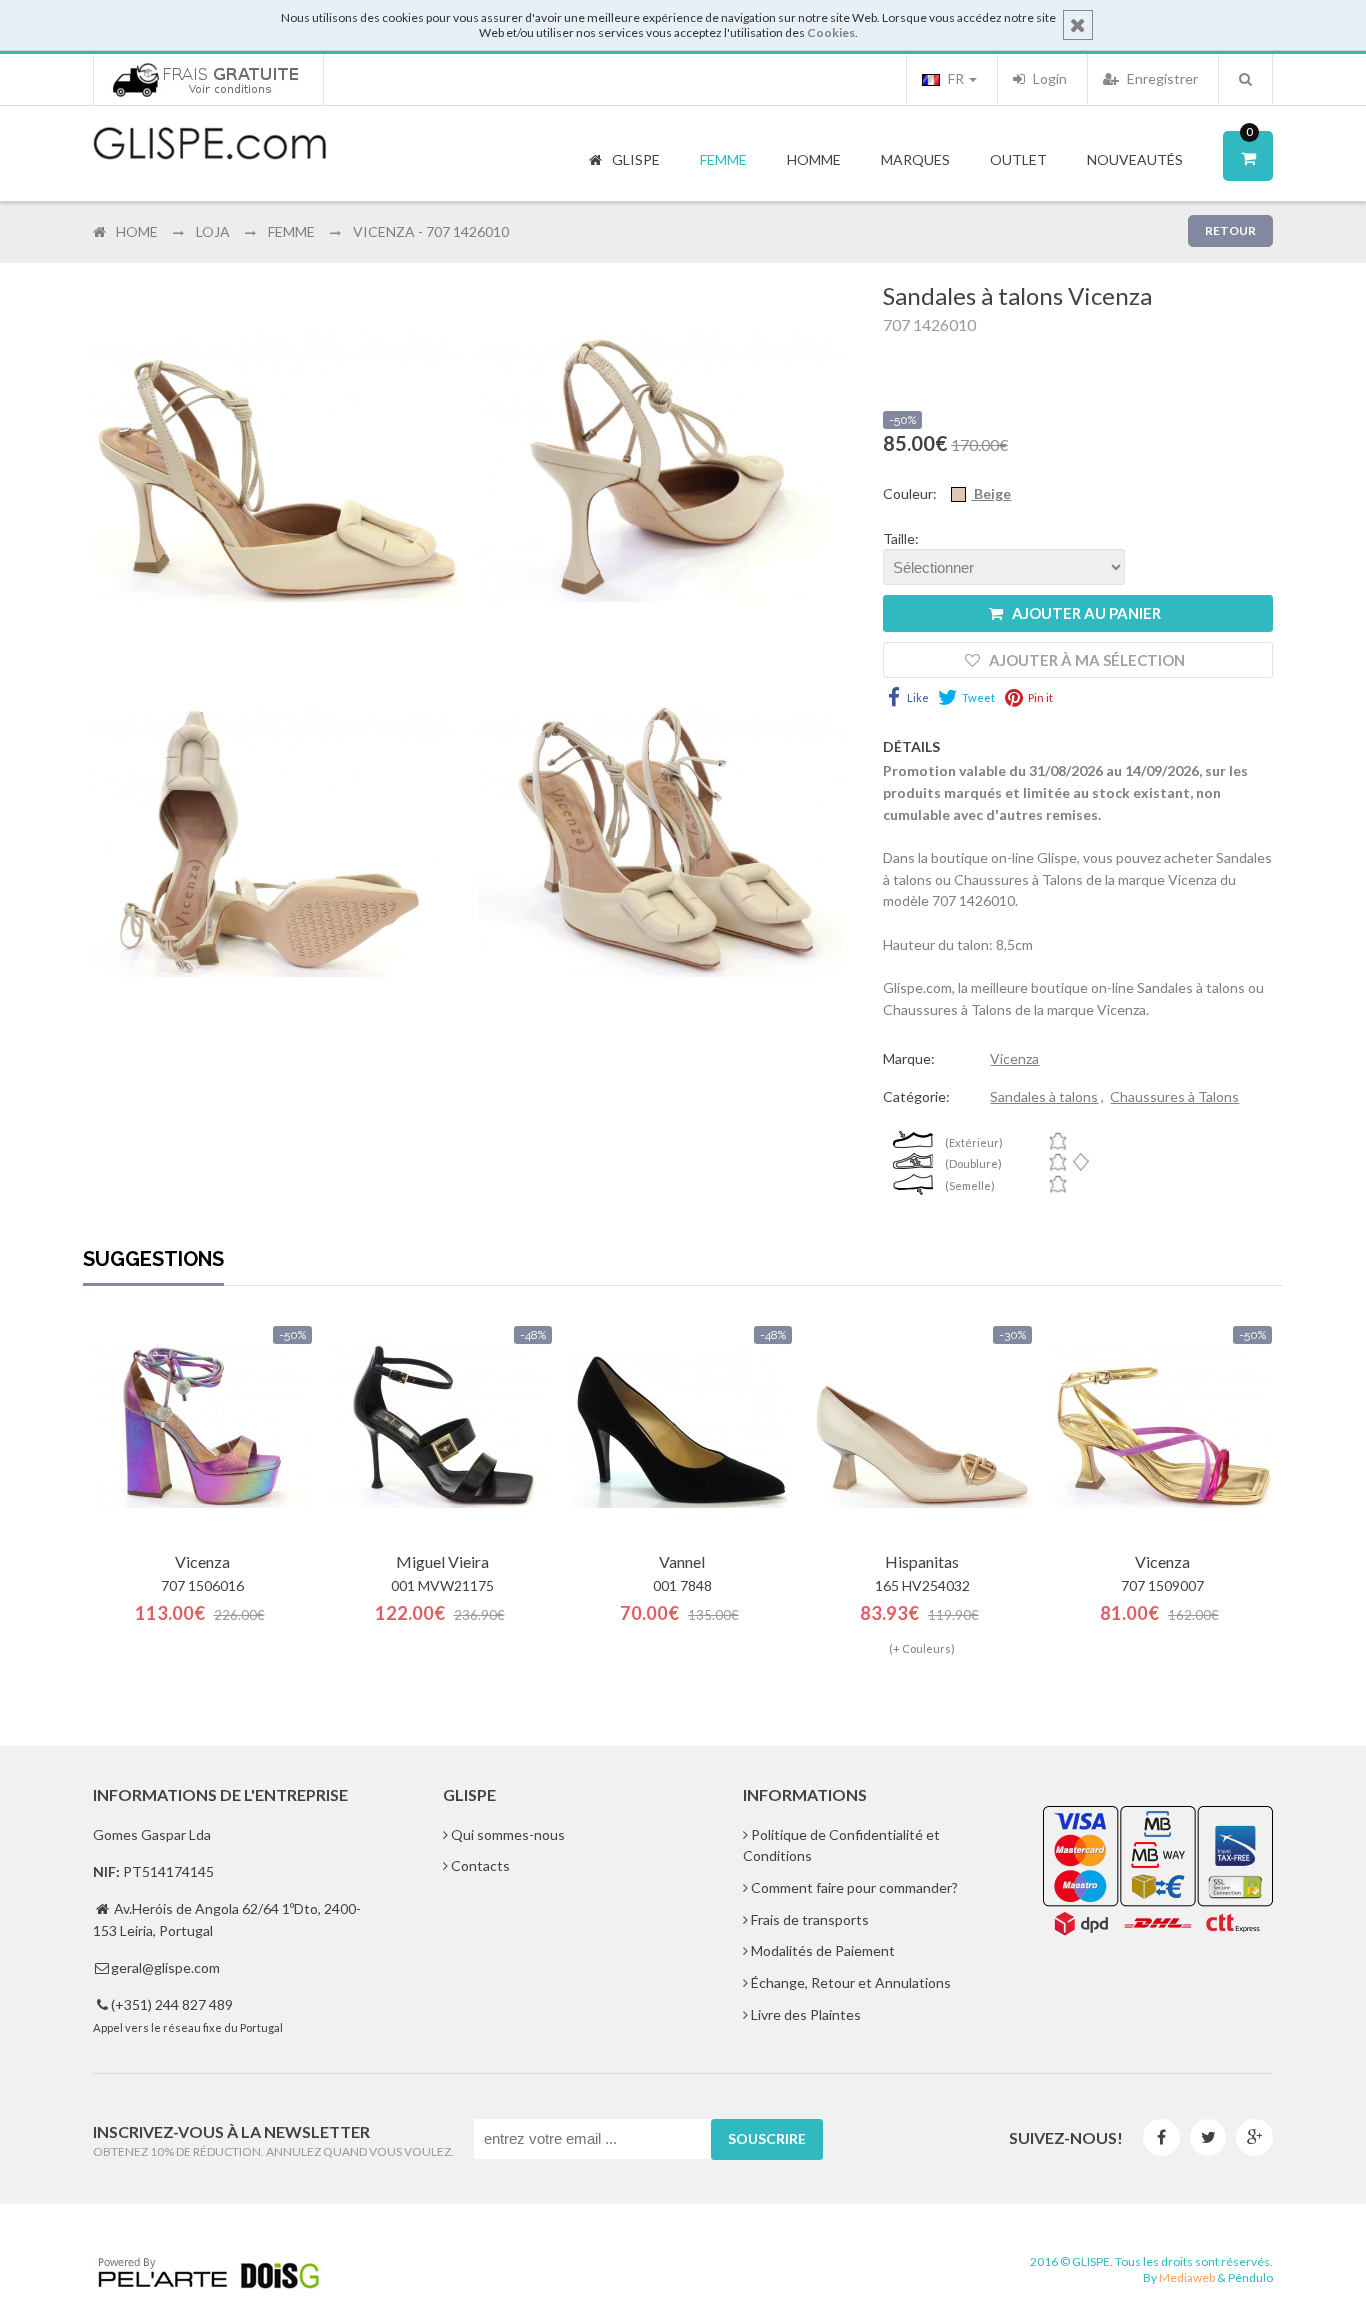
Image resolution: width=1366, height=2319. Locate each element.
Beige (991, 493)
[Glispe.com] (211, 144)
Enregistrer (1161, 78)
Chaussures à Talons (1174, 1096)
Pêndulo (1250, 2277)
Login (1048, 78)
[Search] (1245, 79)
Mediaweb (1187, 2277)
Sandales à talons (1044, 1096)
